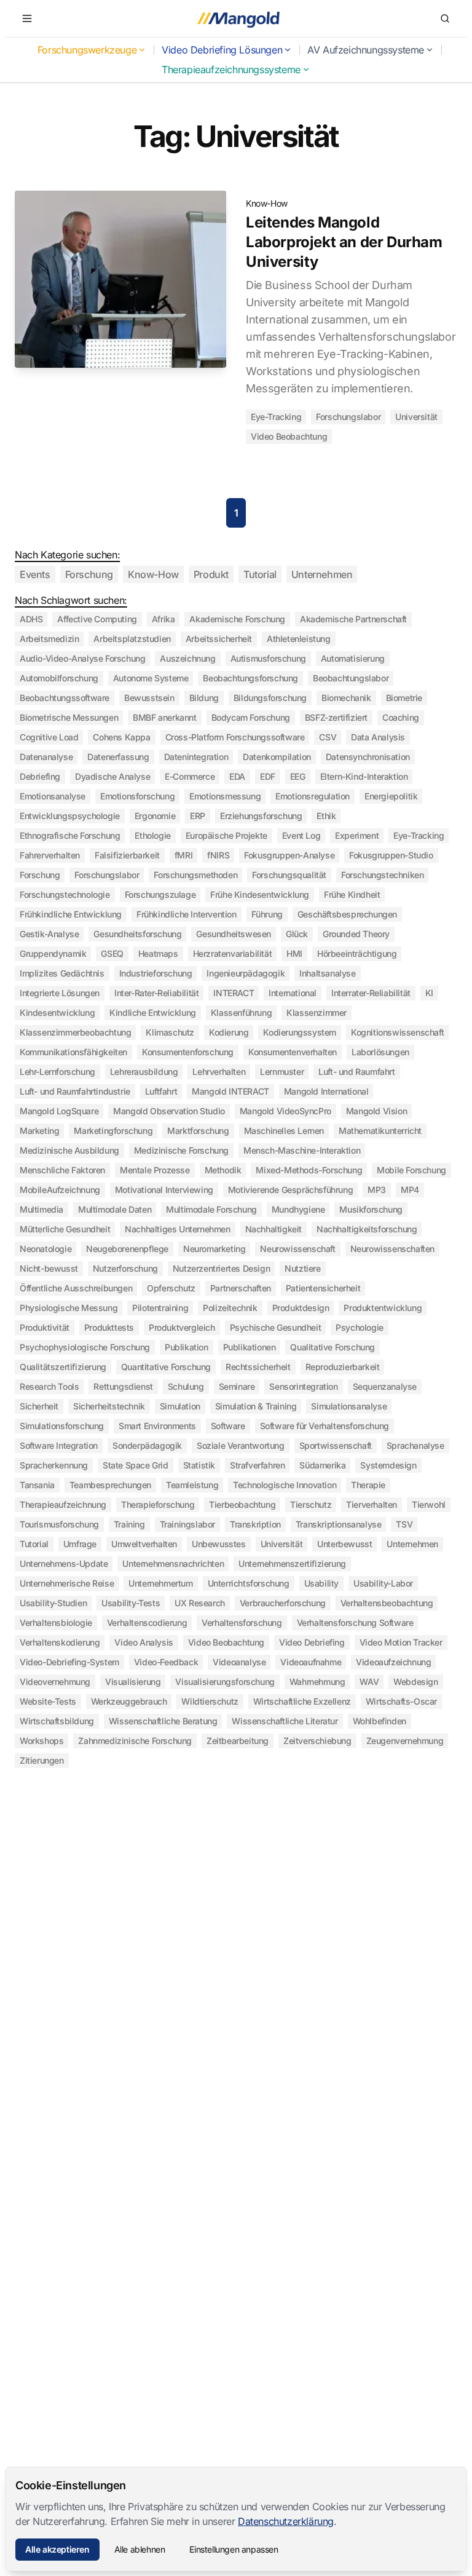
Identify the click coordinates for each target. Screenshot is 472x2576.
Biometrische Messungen (69, 717)
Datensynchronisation (368, 757)
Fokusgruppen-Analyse (289, 855)
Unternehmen (322, 574)
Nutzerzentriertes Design (221, 1268)
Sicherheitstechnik (109, 1406)
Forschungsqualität (289, 875)
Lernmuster (282, 1072)
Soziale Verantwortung (241, 1445)
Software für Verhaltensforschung (324, 1426)
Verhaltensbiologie (56, 1623)
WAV (369, 1682)
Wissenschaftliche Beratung (163, 1721)
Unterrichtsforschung (249, 1583)
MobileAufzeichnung (60, 1190)
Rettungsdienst (123, 1386)
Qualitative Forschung (332, 1347)
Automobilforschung (59, 678)
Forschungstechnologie (65, 894)
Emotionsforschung (137, 796)
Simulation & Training (256, 1406)
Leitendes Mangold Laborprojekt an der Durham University (344, 242)
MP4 (410, 1190)
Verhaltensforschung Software (355, 1623)
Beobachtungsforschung (250, 678)
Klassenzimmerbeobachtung (75, 1032)
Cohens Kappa (121, 737)
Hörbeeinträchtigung (357, 953)
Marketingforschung (113, 1131)
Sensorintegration (303, 1386)
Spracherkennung (54, 1465)
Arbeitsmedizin (49, 639)
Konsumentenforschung (188, 1052)
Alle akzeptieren (57, 2549)
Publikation (187, 1347)
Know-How (267, 203)
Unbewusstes (219, 1544)
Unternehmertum (160, 1583)
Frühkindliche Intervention (187, 914)
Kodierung (229, 1032)
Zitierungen (42, 1760)
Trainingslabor (187, 1524)
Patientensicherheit (323, 1288)
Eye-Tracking (276, 417)
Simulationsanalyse (349, 1406)
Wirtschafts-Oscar (401, 1701)
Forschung (89, 574)
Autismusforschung (268, 658)
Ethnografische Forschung (70, 835)
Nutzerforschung (125, 1268)
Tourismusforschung (59, 1524)
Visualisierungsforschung (225, 1682)
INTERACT (234, 993)
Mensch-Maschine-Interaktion (302, 1150)
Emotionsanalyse (53, 796)
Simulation (180, 1406)
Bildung (204, 698)
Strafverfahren (257, 1465)
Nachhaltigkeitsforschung (367, 1229)
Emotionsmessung (225, 796)
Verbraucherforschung (283, 1603)
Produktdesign (301, 1308)
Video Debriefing (312, 1642)
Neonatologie (45, 1249)
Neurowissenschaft (297, 1249)
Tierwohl (429, 1504)
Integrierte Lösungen (60, 993)
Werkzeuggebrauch (129, 1701)
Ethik (326, 816)
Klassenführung (241, 1013)
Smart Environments (157, 1426)
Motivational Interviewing (164, 1190)
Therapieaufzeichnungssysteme (231, 69)
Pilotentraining (160, 1308)
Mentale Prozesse (155, 1170)
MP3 (377, 1190)
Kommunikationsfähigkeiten (73, 1052)
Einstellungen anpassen (234, 2549)
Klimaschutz (170, 1032)
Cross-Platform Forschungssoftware (235, 737)
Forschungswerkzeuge (87, 50)
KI (429, 993)
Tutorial (260, 574)
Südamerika (322, 1465)
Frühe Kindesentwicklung (260, 894)
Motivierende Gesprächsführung (290, 1190)
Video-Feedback (166, 1662)
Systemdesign (388, 1465)
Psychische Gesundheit (276, 1327)
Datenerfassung (118, 757)
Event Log (301, 835)
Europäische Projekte (226, 835)
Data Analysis (378, 737)
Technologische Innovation (285, 1485)
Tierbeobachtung (242, 1504)
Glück (297, 934)
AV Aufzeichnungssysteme (366, 50)
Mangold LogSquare (59, 1111)
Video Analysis (144, 1642)
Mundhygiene (298, 1209)
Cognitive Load (49, 737)
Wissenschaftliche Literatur (285, 1721)
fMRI (183, 855)
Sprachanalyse (415, 1445)
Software (228, 1426)
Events (35, 574)
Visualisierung (133, 1682)
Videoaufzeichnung (393, 1662)
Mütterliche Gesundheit (65, 1229)
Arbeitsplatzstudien (132, 639)
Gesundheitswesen (234, 934)
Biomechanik (346, 698)
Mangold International (326, 1091)
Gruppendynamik (53, 953)
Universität (416, 417)
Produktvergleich (182, 1327)
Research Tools (49, 1386)
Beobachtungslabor (351, 678)
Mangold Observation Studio (169, 1111)
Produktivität (45, 1327)
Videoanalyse (239, 1662)
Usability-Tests (131, 1603)
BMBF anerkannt (164, 717)
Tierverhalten (372, 1504)
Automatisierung (353, 658)
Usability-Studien (53, 1603)
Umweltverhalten (144, 1544)
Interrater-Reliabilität (371, 993)
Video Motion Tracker (401, 1642)
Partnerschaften (241, 1288)
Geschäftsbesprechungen (347, 914)
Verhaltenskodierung (60, 1642)
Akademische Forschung (237, 619)
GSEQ (112, 953)
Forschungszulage (160, 894)
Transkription (255, 1524)
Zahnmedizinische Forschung (135, 1741)
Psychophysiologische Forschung (85, 1347)
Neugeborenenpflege (127, 1249)
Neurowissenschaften (392, 1249)
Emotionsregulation (313, 796)
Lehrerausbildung (144, 1072)
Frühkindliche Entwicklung (71, 914)
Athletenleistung (299, 639)
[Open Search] (445, 18)
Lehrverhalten (219, 1072)
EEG (298, 776)
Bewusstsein (149, 698)
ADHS (31, 619)
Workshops (41, 1741)
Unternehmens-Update (64, 1563)
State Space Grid (136, 1465)
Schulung (186, 1386)
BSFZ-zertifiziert (336, 717)
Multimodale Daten (115, 1209)
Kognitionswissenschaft (397, 1032)
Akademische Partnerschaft (353, 619)
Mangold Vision (376, 1111)
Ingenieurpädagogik (246, 973)
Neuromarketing (214, 1249)
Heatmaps (158, 953)
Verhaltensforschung (242, 1623)
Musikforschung (371, 1209)
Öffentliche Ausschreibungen (76, 1288)
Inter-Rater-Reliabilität (156, 993)
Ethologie (152, 835)
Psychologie (360, 1327)
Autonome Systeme (151, 678)
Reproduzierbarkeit (343, 1367)
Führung (267, 914)
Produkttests (109, 1327)
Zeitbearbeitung (238, 1741)
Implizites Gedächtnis (62, 973)
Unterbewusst (344, 1544)
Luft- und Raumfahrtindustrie (75, 1091)
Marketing (39, 1131)
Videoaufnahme (311, 1662)
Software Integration (59, 1445)
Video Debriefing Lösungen (222, 50)
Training (129, 1524)
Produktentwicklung (383, 1308)
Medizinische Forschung (181, 1150)
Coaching (401, 717)
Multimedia (41, 1209)
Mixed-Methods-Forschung (309, 1170)
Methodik (223, 1170)
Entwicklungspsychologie (70, 816)
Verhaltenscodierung (147, 1623)
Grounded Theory (356, 934)
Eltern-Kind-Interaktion (364, 776)
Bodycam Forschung (251, 717)
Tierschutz (311, 1504)
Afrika (163, 619)
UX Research (200, 1603)
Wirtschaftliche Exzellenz (302, 1701)
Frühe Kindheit (352, 894)
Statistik (199, 1465)
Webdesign (415, 1682)
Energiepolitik (391, 796)
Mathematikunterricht (380, 1131)
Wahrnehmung (317, 1682)
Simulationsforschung (62, 1426)
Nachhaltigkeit (273, 1229)
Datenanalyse (46, 757)
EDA (237, 776)
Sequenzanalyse (385, 1386)
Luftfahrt (161, 1091)
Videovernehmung (55, 1682)
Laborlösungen (380, 1052)
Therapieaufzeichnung (63, 1504)
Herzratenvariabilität (233, 953)
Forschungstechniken (382, 875)
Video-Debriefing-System (69, 1662)
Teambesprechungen (110, 1485)
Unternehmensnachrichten (173, 1563)
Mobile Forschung (411, 1170)
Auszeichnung (187, 658)
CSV (328, 737)
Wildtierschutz (210, 1701)
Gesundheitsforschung (137, 934)
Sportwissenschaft (336, 1445)
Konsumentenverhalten (293, 1052)
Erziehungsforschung (261, 816)
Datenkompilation (277, 757)
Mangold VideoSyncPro (285, 1111)
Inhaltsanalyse (327, 973)
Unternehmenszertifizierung (292, 1563)
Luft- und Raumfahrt (356, 1072)
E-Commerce (190, 776)
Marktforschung (198, 1131)
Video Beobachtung (289, 436)
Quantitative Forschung (166, 1367)
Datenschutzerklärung (286, 2521)
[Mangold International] (236, 18)
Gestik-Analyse (49, 934)
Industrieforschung (156, 973)
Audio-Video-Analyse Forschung (82, 658)
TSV (404, 1524)
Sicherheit (39, 1406)
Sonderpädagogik (147, 1445)
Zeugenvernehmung (405, 1741)
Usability (321, 1583)
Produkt (211, 574)
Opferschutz (171, 1288)
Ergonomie (155, 816)
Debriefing (40, 776)
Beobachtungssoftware (65, 698)
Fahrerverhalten (50, 855)
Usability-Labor (383, 1583)
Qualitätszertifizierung (63, 1367)
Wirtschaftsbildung (57, 1721)
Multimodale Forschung (211, 1209)
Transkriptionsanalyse (339, 1524)
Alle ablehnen (140, 2549)
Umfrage (80, 1544)
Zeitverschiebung (317, 1741)
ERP (198, 816)
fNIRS (218, 855)
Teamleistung (192, 1485)
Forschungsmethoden (195, 875)
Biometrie (404, 698)
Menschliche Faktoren (62, 1170)
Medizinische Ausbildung (69, 1150)
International (293, 993)
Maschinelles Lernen (284, 1131)
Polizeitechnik (230, 1308)
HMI (294, 953)
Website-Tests (48, 1701)
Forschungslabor (348, 417)
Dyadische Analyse (112, 776)
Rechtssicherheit (258, 1367)
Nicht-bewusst (49, 1268)
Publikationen (250, 1347)
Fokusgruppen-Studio (391, 855)
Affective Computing (97, 619)
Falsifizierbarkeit (127, 855)
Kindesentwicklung (57, 1013)
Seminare (237, 1386)
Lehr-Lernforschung (57, 1072)
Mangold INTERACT (230, 1091)
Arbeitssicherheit (219, 639)
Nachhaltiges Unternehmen (177, 1229)
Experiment (357, 835)
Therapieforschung (158, 1504)
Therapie (368, 1485)
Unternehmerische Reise (67, 1583)
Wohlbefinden (380, 1721)
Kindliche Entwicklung (153, 1013)
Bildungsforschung (270, 698)
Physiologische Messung (69, 1308)
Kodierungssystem (300, 1032)
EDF (268, 776)
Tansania (37, 1485)
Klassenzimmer (317, 1013)
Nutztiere (302, 1268)
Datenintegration (196, 757)
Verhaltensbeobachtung (387, 1603)
